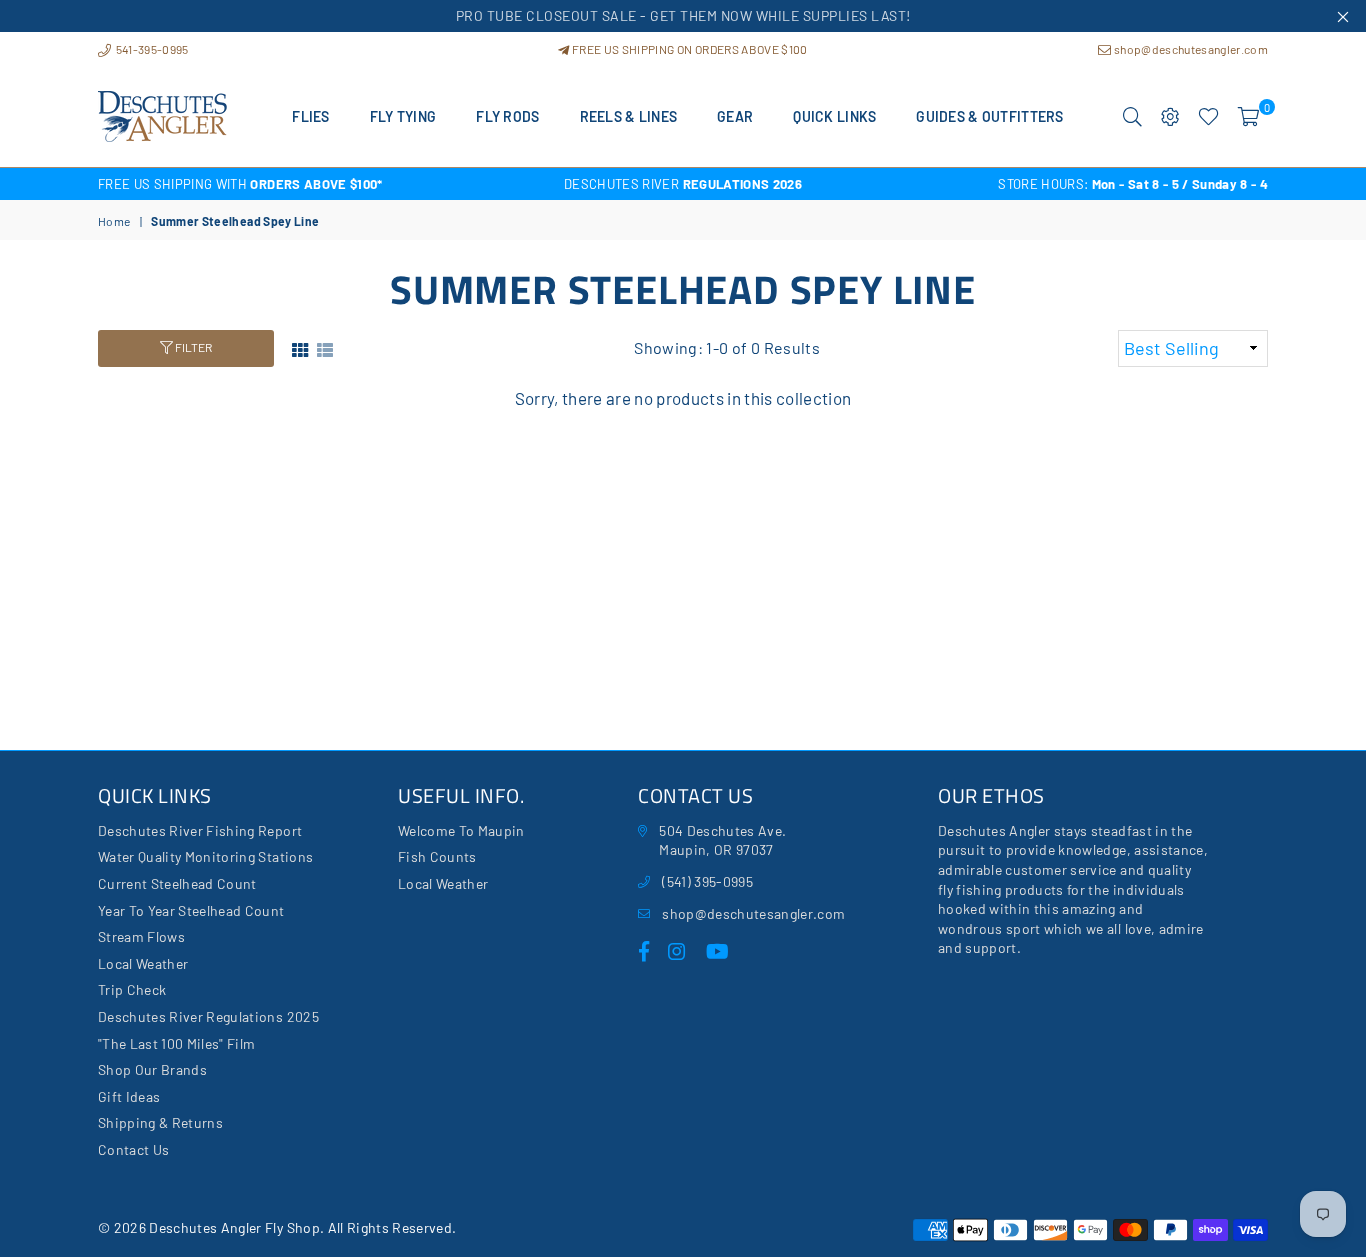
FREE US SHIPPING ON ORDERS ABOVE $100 (688, 49)
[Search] (1132, 117)
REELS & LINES (629, 116)
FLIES (310, 116)
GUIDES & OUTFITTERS (989, 116)
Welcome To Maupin (461, 830)
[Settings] (1170, 117)
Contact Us (133, 1149)
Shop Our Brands (152, 1069)
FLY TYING (403, 116)
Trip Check (132, 989)
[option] (293, 184)
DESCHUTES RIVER (683, 184)
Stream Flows (141, 936)
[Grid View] (300, 347)
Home (114, 221)
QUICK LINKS (834, 116)
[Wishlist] (1208, 117)
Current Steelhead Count (177, 883)
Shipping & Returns (160, 1122)
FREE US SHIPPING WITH (240, 184)
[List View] (325, 347)
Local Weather (143, 963)
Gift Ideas (129, 1096)
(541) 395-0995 (707, 881)
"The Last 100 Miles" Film (177, 1043)
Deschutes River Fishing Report (200, 830)
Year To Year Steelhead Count (191, 910)
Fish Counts (437, 856)
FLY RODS (507, 116)
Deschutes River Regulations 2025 (208, 1016)
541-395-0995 (150, 49)
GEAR (735, 116)
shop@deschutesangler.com (1190, 49)
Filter (192, 347)
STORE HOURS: (1133, 184)
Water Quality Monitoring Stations (205, 856)
